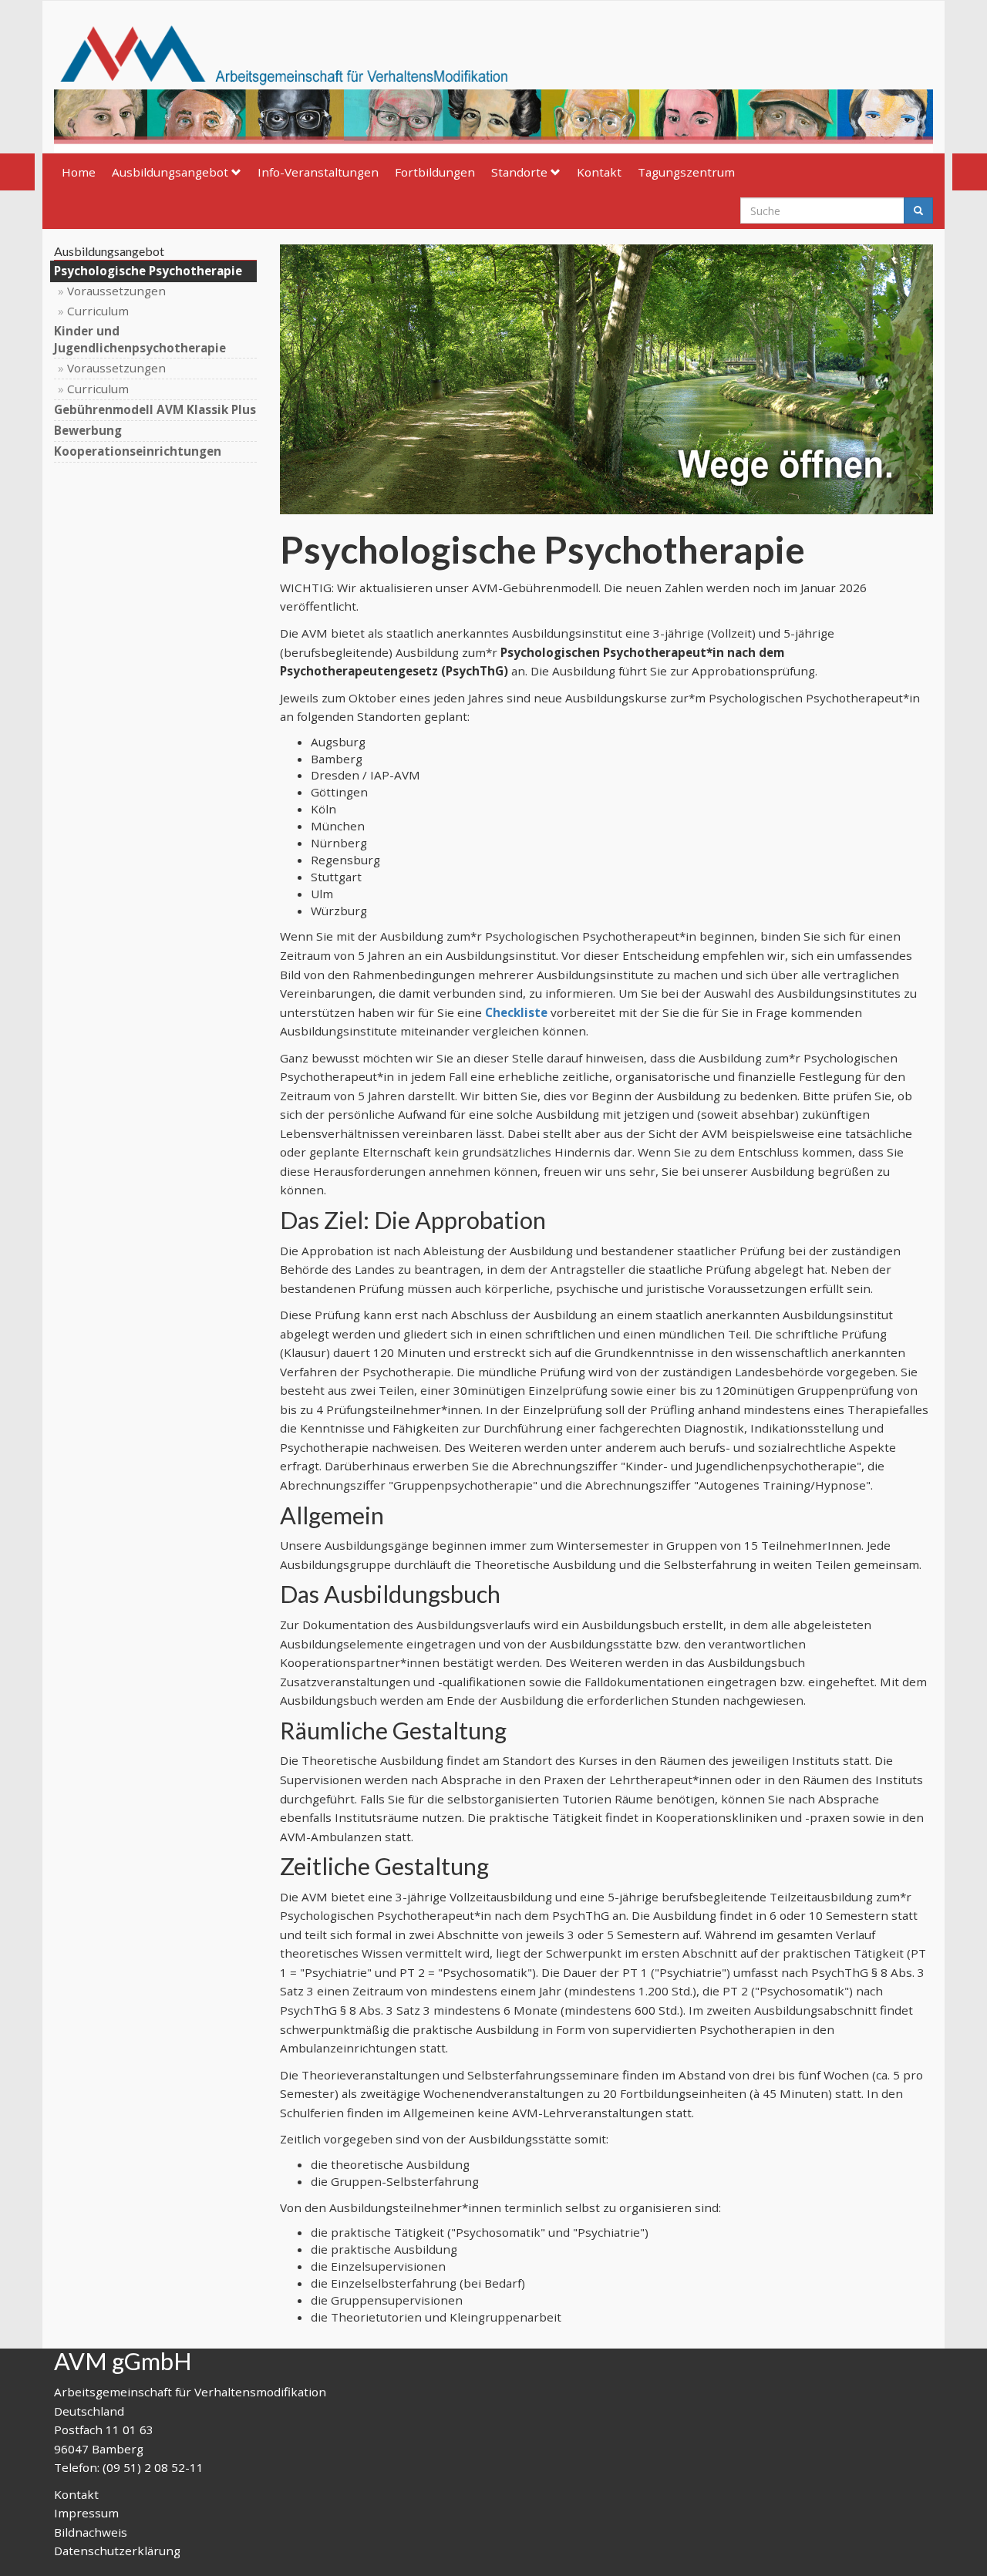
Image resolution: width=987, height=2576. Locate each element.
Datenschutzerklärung (117, 2551)
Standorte (519, 172)
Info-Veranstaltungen (318, 172)
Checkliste (516, 1012)
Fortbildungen (435, 172)
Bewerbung (88, 430)
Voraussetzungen (116, 291)
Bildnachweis (91, 2532)
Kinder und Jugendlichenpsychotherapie (140, 339)
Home (79, 172)
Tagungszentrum (686, 172)
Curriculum (98, 311)
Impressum (86, 2513)
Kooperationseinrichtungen (138, 451)
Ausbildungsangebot (170, 172)
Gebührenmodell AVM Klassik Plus (155, 409)
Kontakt (599, 172)
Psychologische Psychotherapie (148, 271)
